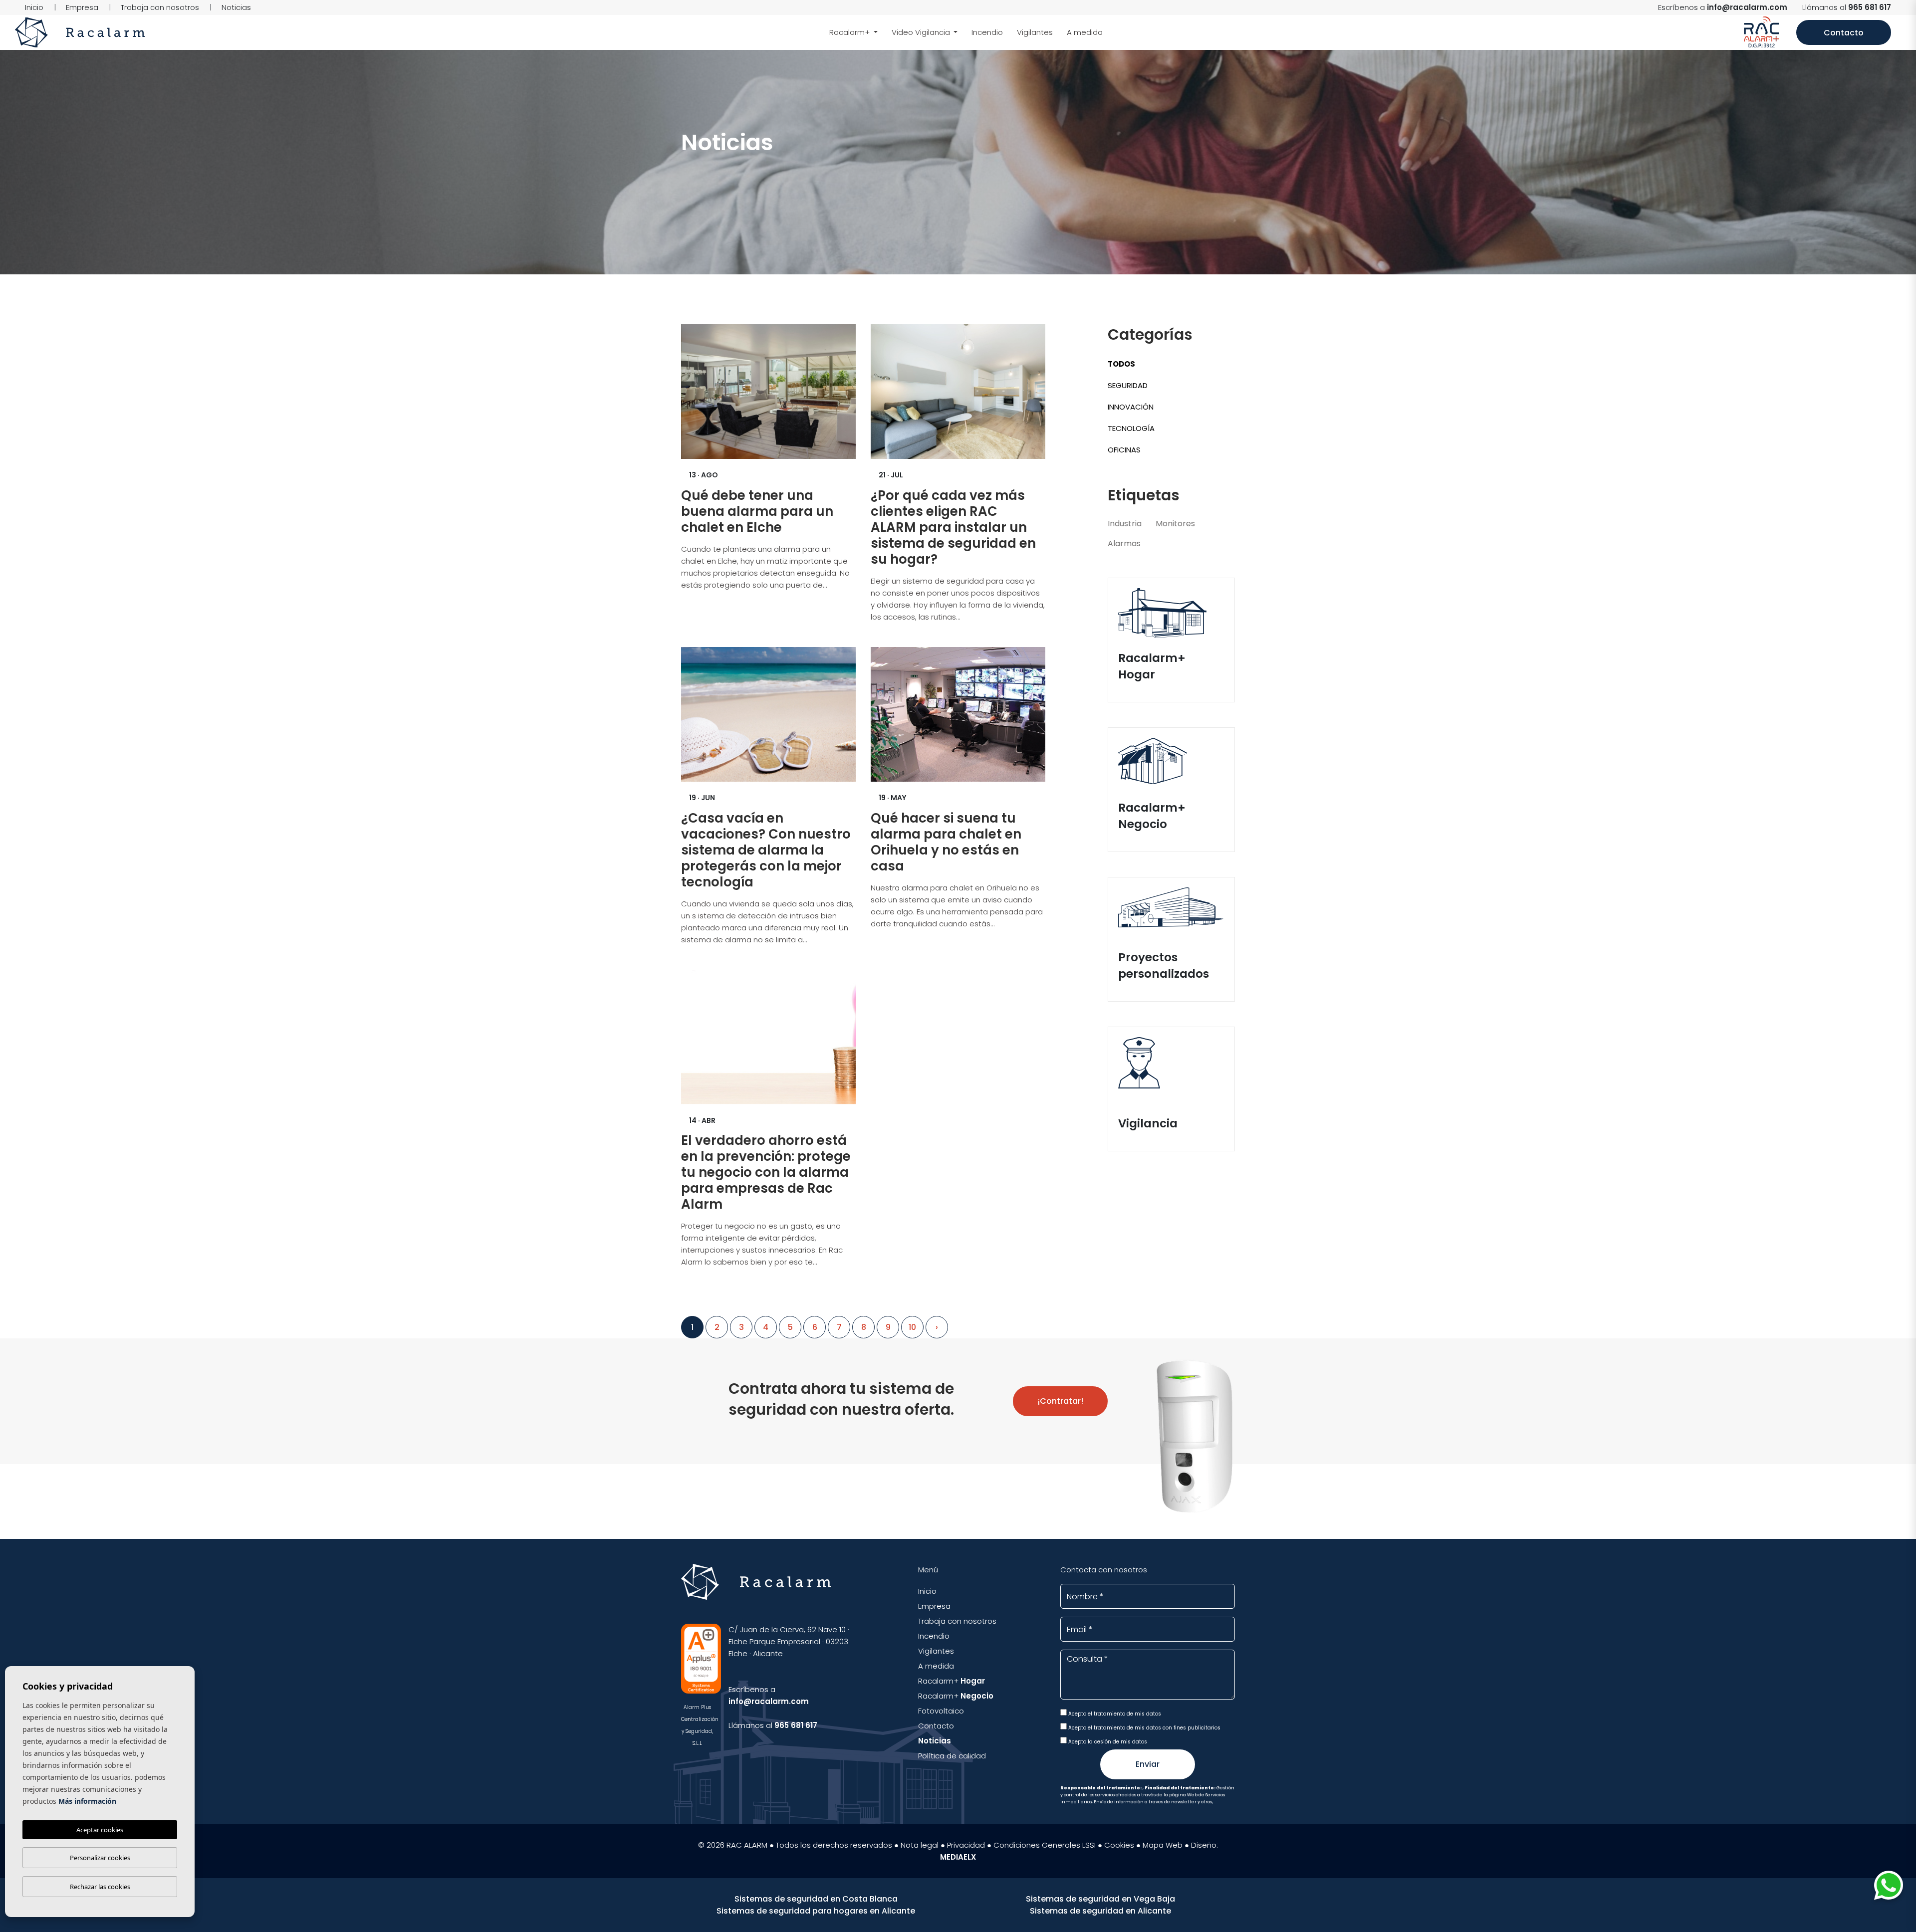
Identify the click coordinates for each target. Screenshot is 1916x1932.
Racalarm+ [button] (850, 32)
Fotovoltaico (941, 1711)
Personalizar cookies (100, 1858)
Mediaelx (958, 1857)
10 (912, 1327)
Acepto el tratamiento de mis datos (1114, 1714)
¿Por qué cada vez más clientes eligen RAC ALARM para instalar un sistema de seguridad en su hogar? (953, 527)
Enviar (1148, 1764)
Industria (1125, 524)
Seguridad (1128, 385)
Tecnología (1131, 428)
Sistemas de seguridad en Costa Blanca (816, 1899)
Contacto (1844, 33)
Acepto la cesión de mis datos (1107, 1742)
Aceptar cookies (100, 1830)
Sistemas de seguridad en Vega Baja (1100, 1899)
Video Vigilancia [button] (922, 32)
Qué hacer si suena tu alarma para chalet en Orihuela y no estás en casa (946, 842)
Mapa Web (1163, 1845)
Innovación (1131, 407)
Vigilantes (1035, 32)
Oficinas (1124, 450)
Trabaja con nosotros (160, 7)
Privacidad (966, 1845)
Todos (1121, 364)
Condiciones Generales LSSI (1045, 1845)
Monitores (1175, 524)
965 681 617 (1870, 7)
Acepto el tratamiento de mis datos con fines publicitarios (1144, 1728)
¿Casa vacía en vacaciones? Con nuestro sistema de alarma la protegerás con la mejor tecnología (766, 850)
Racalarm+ (952, 1681)
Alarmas (1124, 543)
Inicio (34, 7)
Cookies (1119, 1845)
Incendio (987, 32)
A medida (1085, 32)
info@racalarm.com (1747, 7)
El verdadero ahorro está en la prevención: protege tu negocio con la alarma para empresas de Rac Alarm (766, 1172)
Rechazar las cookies (100, 1887)
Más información (87, 1801)
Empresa (82, 7)
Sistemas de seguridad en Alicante (1100, 1911)
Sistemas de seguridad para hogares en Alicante (816, 1911)
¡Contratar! (1061, 1401)
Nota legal (920, 1845)
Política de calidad (952, 1756)
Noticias (236, 7)
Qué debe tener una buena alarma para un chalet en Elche (757, 511)
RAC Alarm (80, 32)
